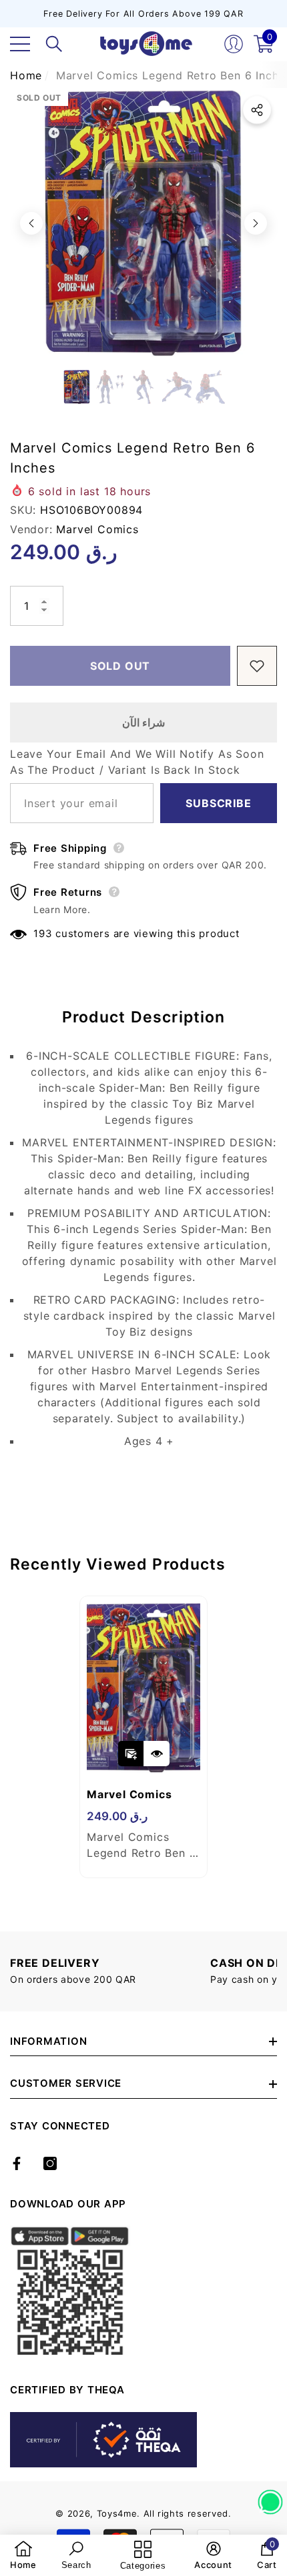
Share (257, 110)
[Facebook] (17, 2163)
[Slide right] (256, 223)
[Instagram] (50, 2163)
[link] (23, 2555)
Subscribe (218, 803)
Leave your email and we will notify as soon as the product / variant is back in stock (137, 762)
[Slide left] (31, 223)
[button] (54, 44)
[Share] (257, 110)
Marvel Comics (97, 529)
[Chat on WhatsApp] (270, 2497)
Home (26, 75)
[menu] (20, 44)
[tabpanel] (143, 1737)
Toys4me (117, 2513)
